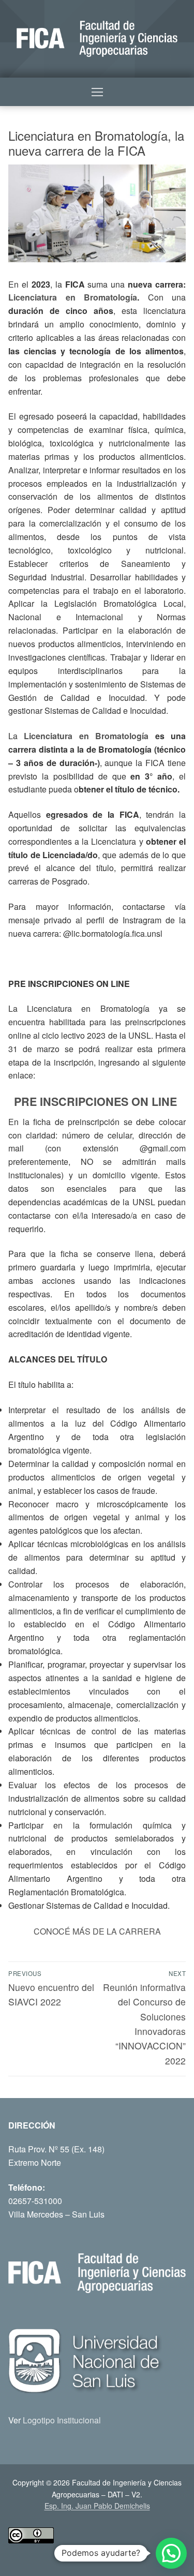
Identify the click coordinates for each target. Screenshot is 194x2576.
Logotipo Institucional (62, 2420)
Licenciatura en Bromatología (73, 297)
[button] (171, 2553)
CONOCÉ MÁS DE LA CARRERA (97, 1931)
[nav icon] (97, 92)
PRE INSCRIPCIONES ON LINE (97, 1102)
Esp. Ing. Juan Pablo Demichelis (97, 2506)
